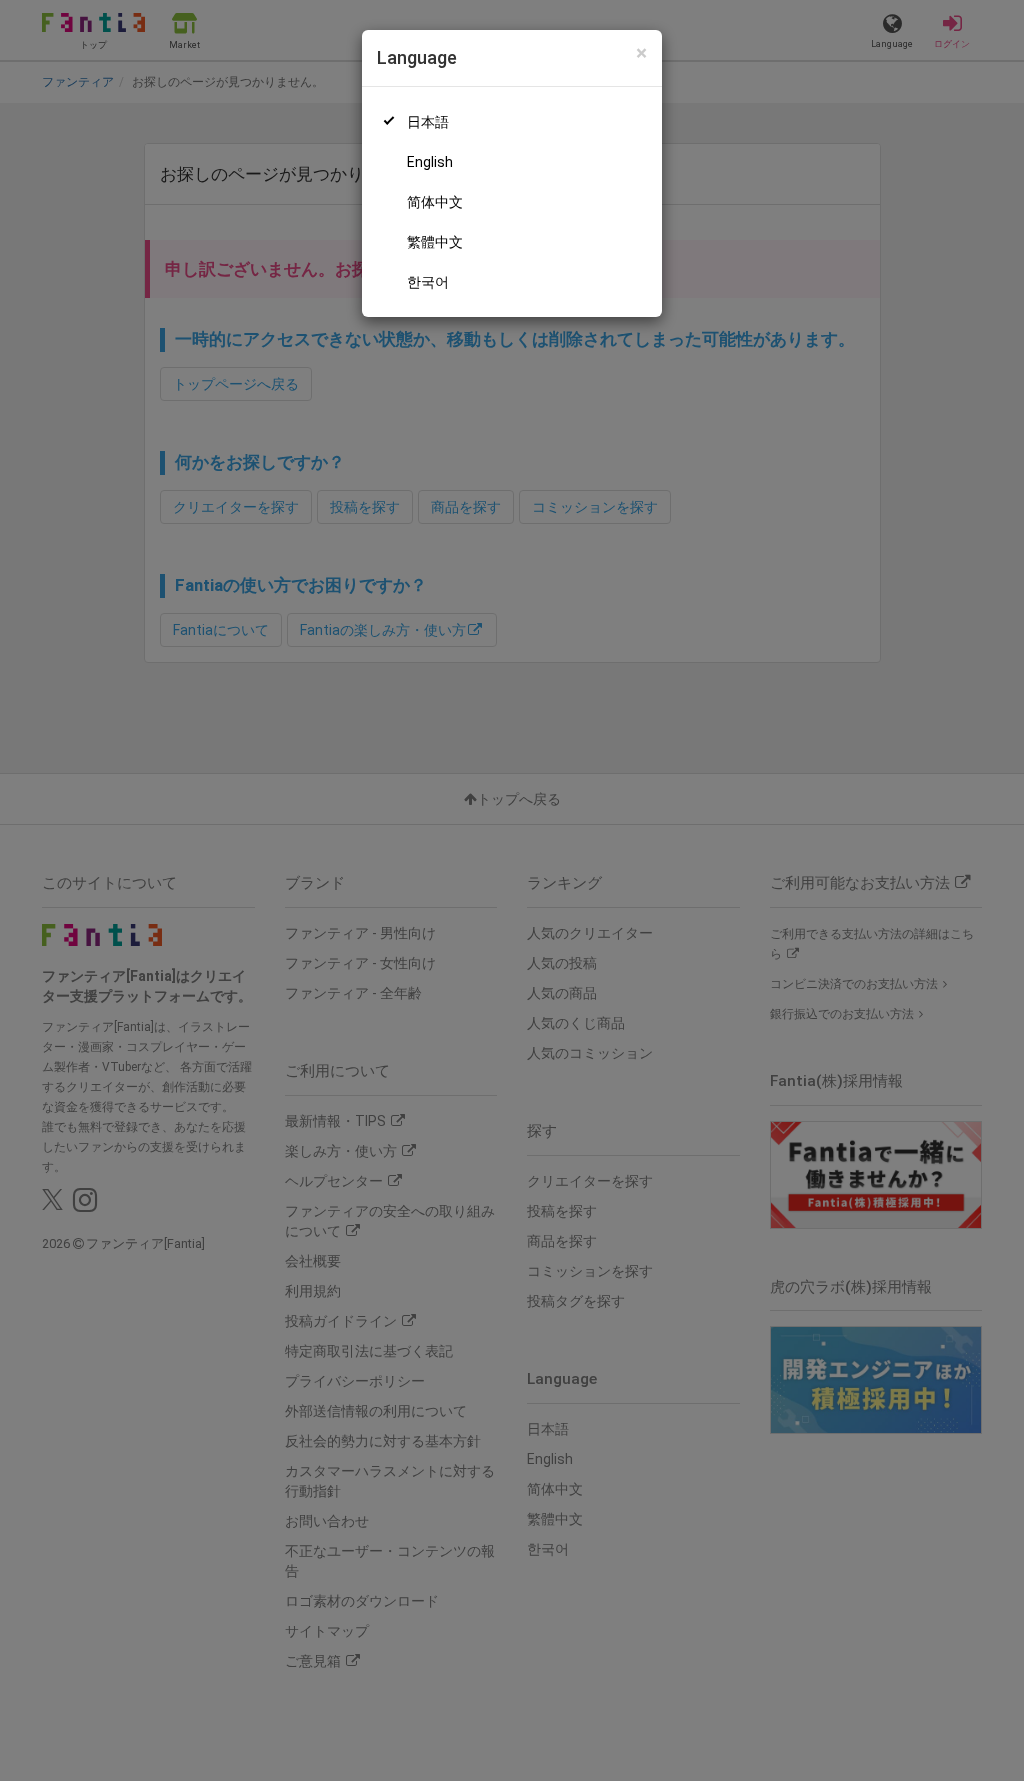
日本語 (428, 122)
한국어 (428, 282)
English (430, 162)
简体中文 (435, 202)
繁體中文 (435, 242)
